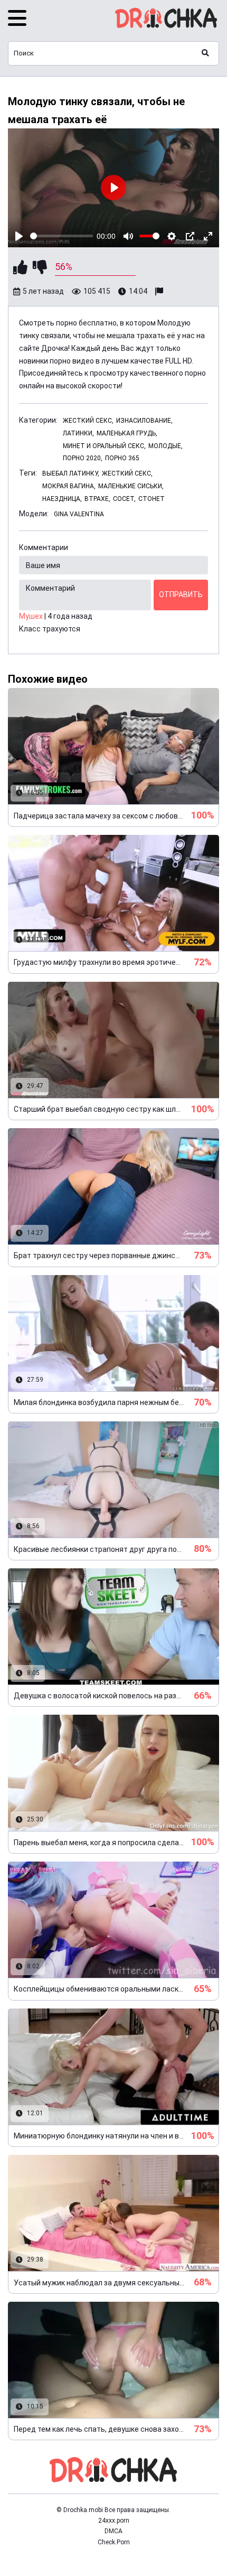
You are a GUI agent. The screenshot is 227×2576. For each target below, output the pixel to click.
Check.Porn (114, 2542)
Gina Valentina (79, 514)
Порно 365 (122, 458)
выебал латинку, (71, 473)
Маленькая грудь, (127, 433)
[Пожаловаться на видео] (160, 292)
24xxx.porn (114, 2521)
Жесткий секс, (88, 421)
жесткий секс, (127, 473)
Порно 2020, (83, 458)
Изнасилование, (144, 421)
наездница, (62, 499)
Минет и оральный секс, (104, 446)
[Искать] (205, 53)
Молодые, (165, 446)
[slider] (62, 236)
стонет (152, 499)
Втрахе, (97, 499)
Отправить (181, 594)
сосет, (124, 499)
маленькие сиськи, (131, 486)
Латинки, (78, 433)
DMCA (113, 2531)
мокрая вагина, (69, 486)
